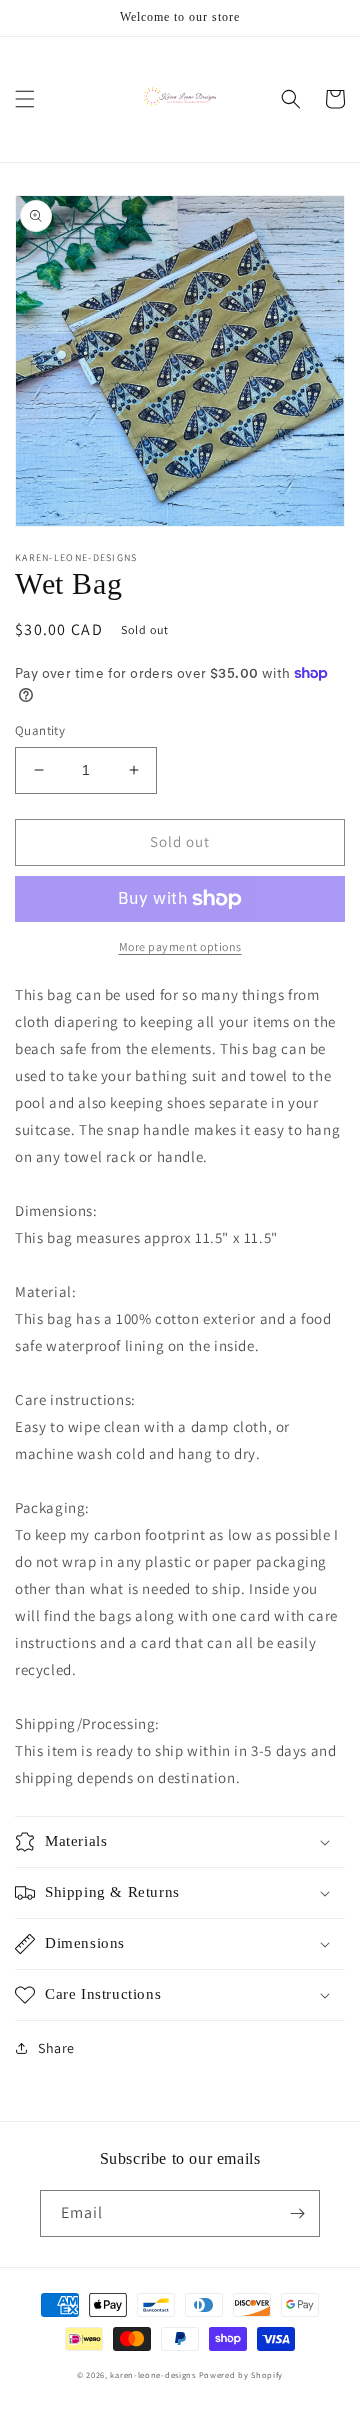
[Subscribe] (297, 2213)
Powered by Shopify (241, 2374)
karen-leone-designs (152, 2374)
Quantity (40, 730)
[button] (25, 99)
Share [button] (56, 2048)
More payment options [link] (180, 946)
